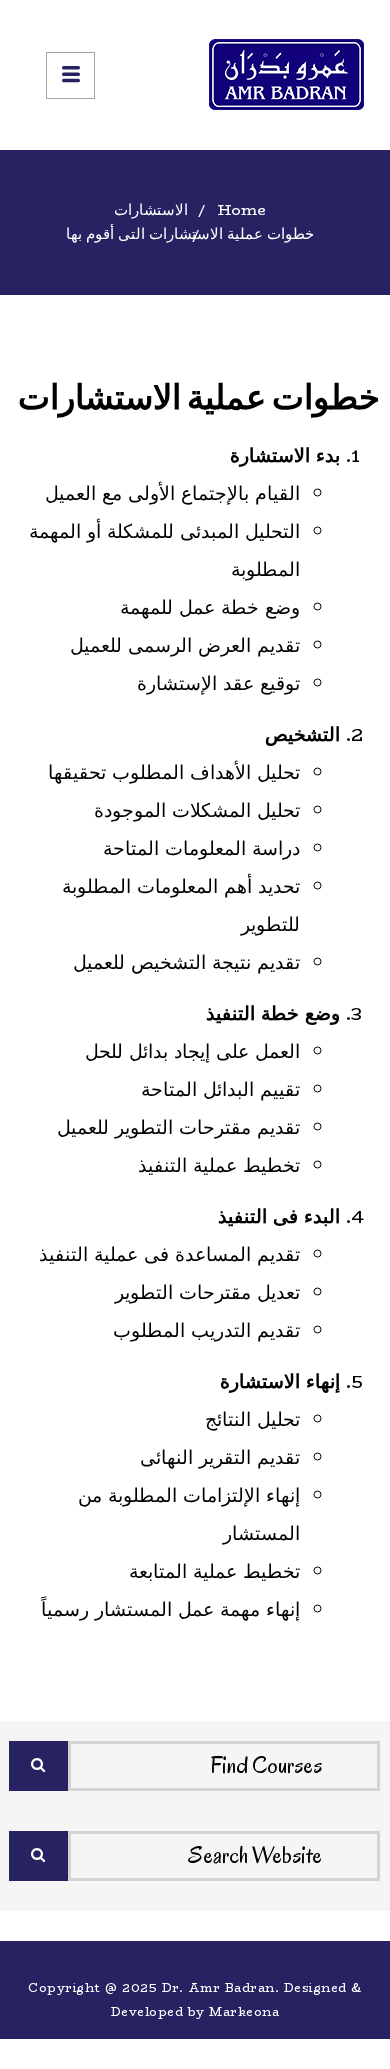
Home (242, 209)
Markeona (244, 2011)
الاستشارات (151, 209)
